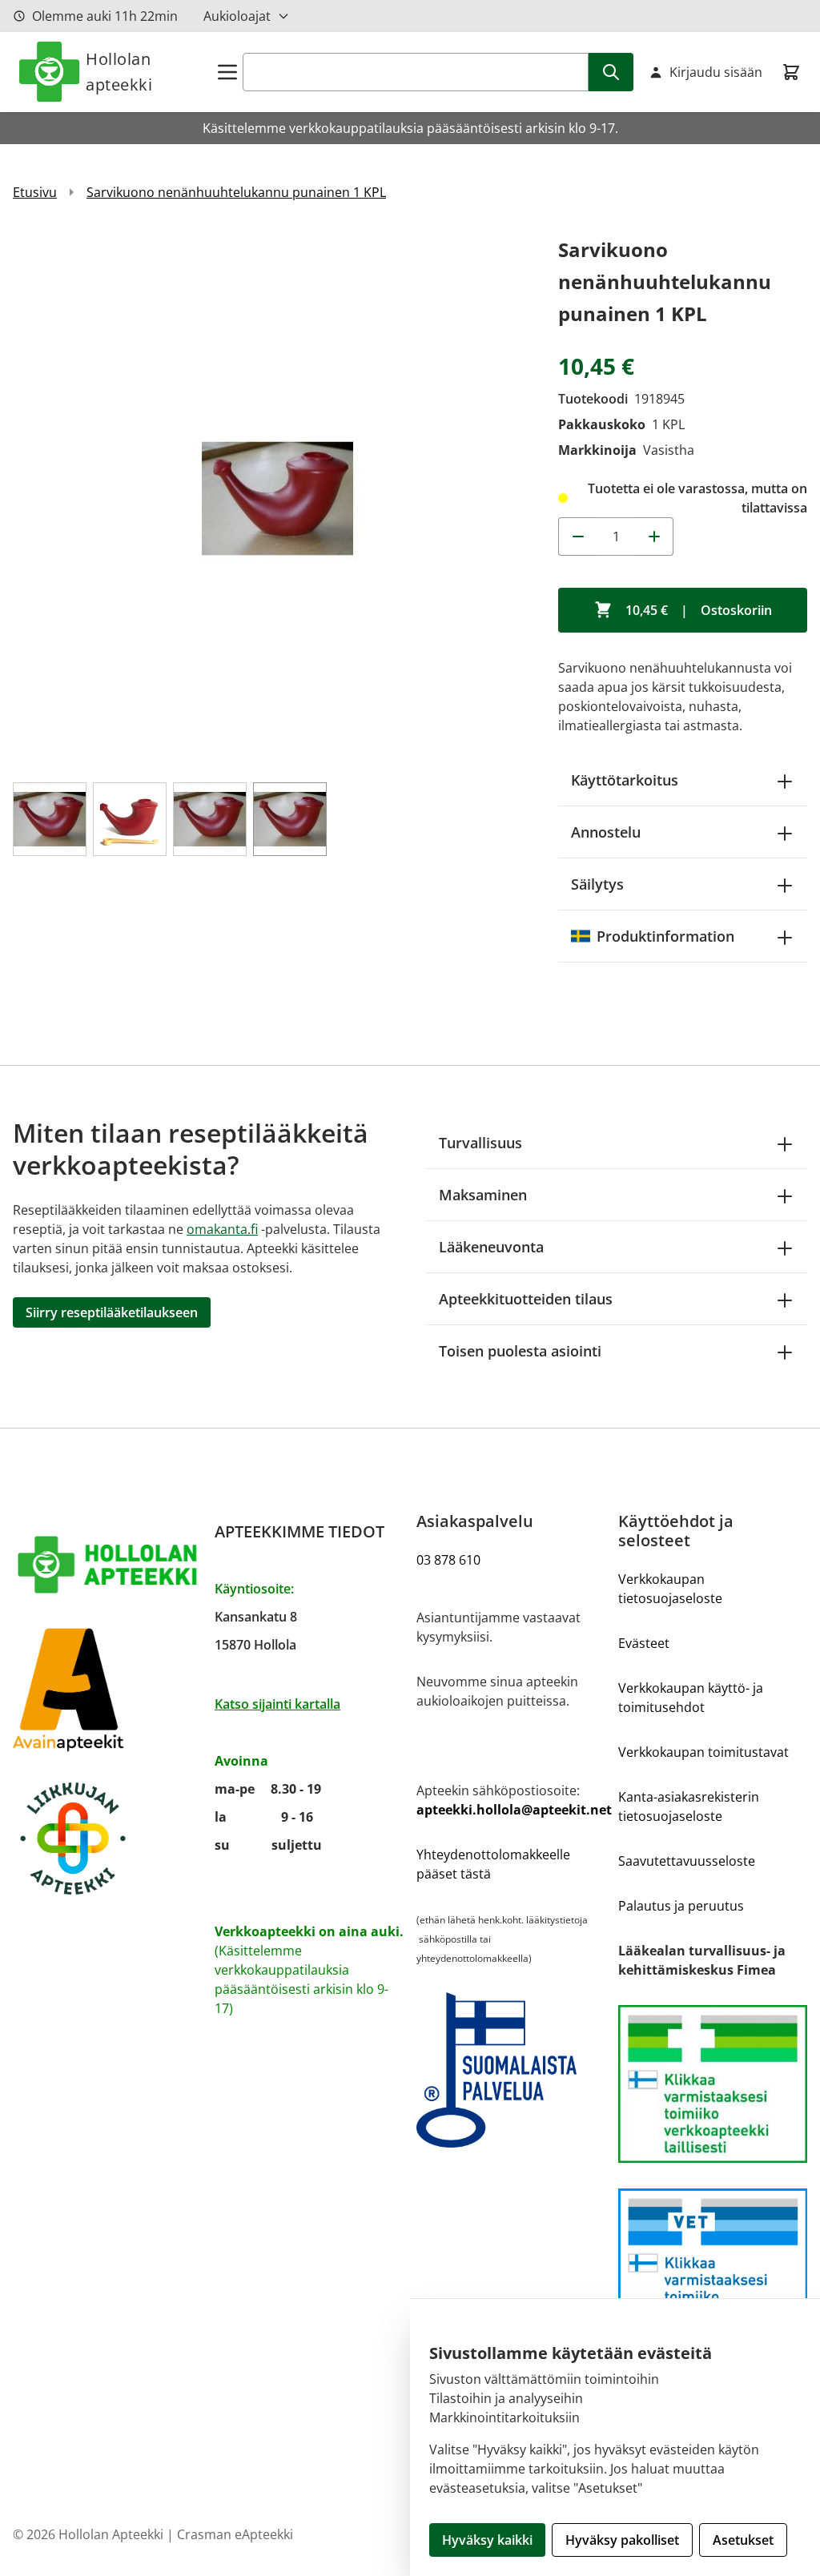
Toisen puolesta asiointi (520, 1351)
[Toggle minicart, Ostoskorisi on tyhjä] (791, 72)
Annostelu (606, 832)
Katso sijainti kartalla (277, 1704)
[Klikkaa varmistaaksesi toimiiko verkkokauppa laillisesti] (713, 2084)
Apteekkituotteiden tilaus (526, 1299)
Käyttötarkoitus (625, 780)
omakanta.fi (222, 1229)
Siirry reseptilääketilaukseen (112, 1312)
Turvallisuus (480, 1143)
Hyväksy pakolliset (622, 2540)
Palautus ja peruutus (681, 1906)
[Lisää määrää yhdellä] (654, 536)
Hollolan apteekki (119, 72)
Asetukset (743, 2540)
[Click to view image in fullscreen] (277, 498)
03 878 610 (448, 1560)
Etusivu (35, 192)
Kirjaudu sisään (716, 72)
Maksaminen (483, 1195)
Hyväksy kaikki (487, 2540)
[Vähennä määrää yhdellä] (577, 536)
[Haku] (611, 72)
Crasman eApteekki (235, 2534)
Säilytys (597, 884)
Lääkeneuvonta (491, 1247)
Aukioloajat (237, 16)
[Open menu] (227, 72)
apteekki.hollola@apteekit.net (514, 1810)
